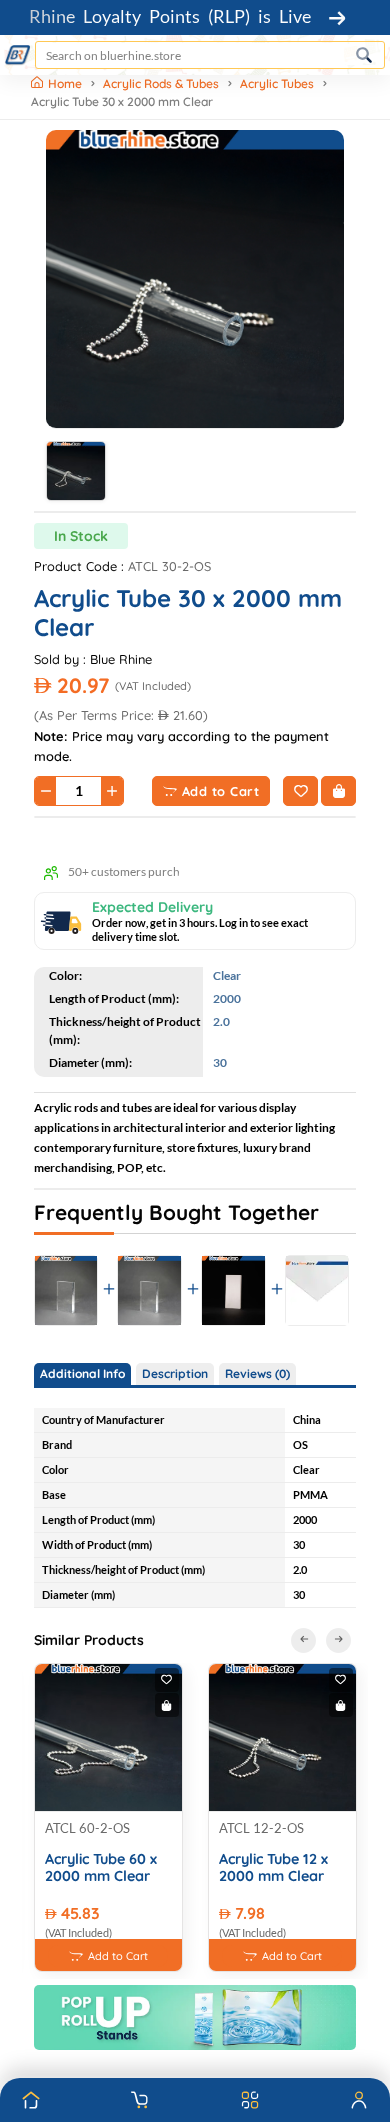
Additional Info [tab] (82, 1373)
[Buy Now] (338, 791)
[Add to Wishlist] (300, 791)
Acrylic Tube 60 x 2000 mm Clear (101, 1868)
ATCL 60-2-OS (87, 1828)
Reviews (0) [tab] (257, 1373)
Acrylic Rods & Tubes (161, 83)
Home (66, 83)
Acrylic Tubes (277, 83)
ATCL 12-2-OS (261, 1828)
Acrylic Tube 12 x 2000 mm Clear (273, 1868)
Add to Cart (221, 791)
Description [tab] (175, 1373)
